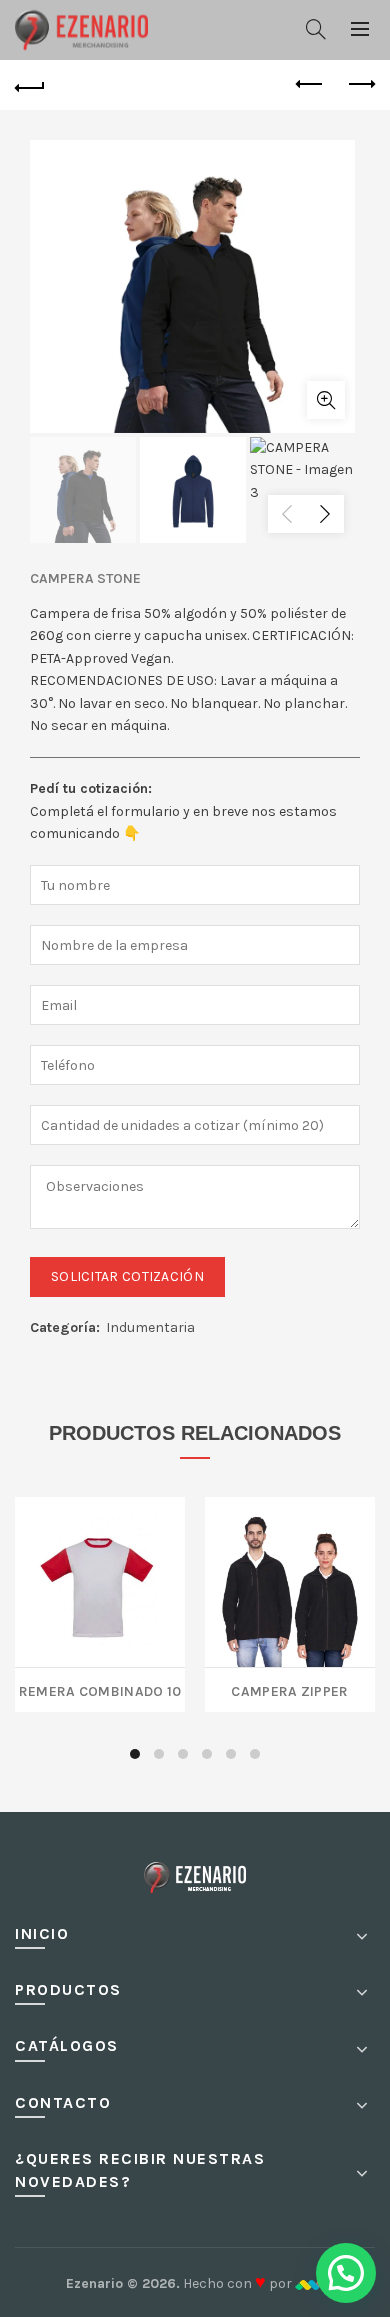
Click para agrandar (326, 400)
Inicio (42, 1933)
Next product (360, 85)
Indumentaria (150, 1327)
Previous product (310, 85)
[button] (346, 2273)
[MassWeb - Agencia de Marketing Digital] (309, 2283)
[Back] (30, 85)
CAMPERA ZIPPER (289, 1689)
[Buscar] (316, 29)
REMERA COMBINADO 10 (100, 1689)
